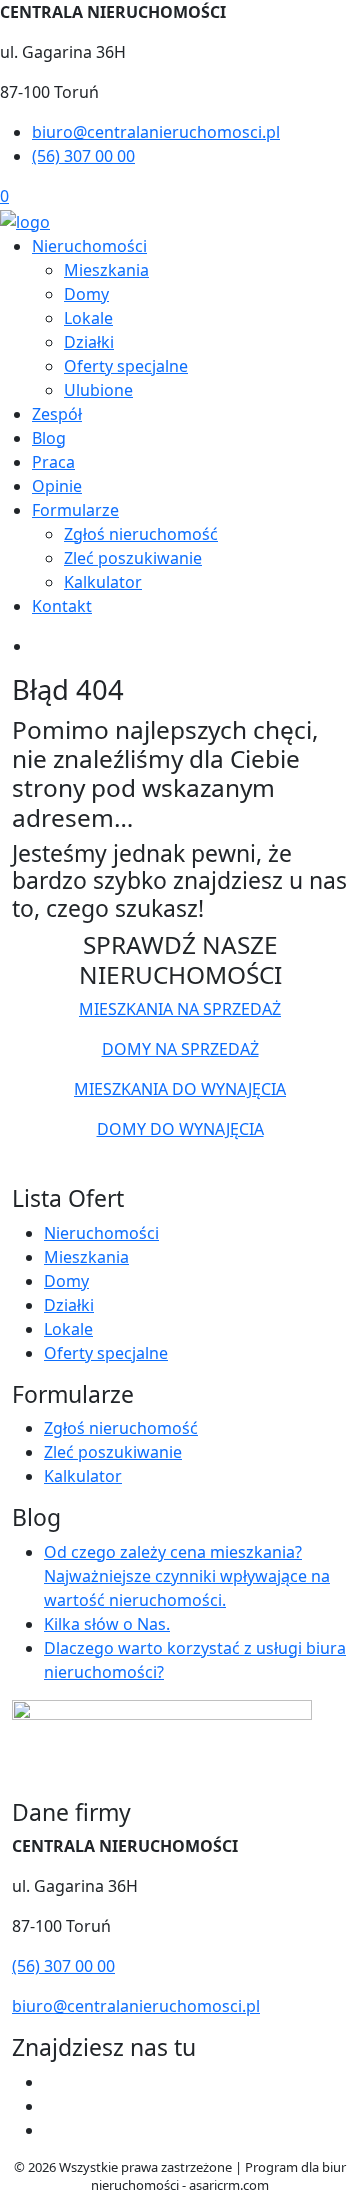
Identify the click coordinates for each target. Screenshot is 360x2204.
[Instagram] (52, 2106)
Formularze (75, 510)
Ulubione (98, 390)
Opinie (57, 486)
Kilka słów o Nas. (107, 1624)
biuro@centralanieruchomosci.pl (156, 132)
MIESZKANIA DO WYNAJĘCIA (180, 1089)
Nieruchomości (89, 246)
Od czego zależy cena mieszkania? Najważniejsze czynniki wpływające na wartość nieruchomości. (187, 1576)
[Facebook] (52, 2082)
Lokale (88, 318)
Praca (53, 462)
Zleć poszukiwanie (133, 558)
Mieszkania (106, 270)
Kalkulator (103, 582)
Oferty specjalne (126, 366)
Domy (86, 294)
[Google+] (52, 2130)
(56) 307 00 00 (83, 156)
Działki (89, 342)
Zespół (57, 414)
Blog (49, 438)
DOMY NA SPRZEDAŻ (180, 1049)
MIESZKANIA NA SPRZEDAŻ (180, 1009)
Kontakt (62, 606)
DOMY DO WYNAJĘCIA (180, 1129)
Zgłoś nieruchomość (141, 534)
